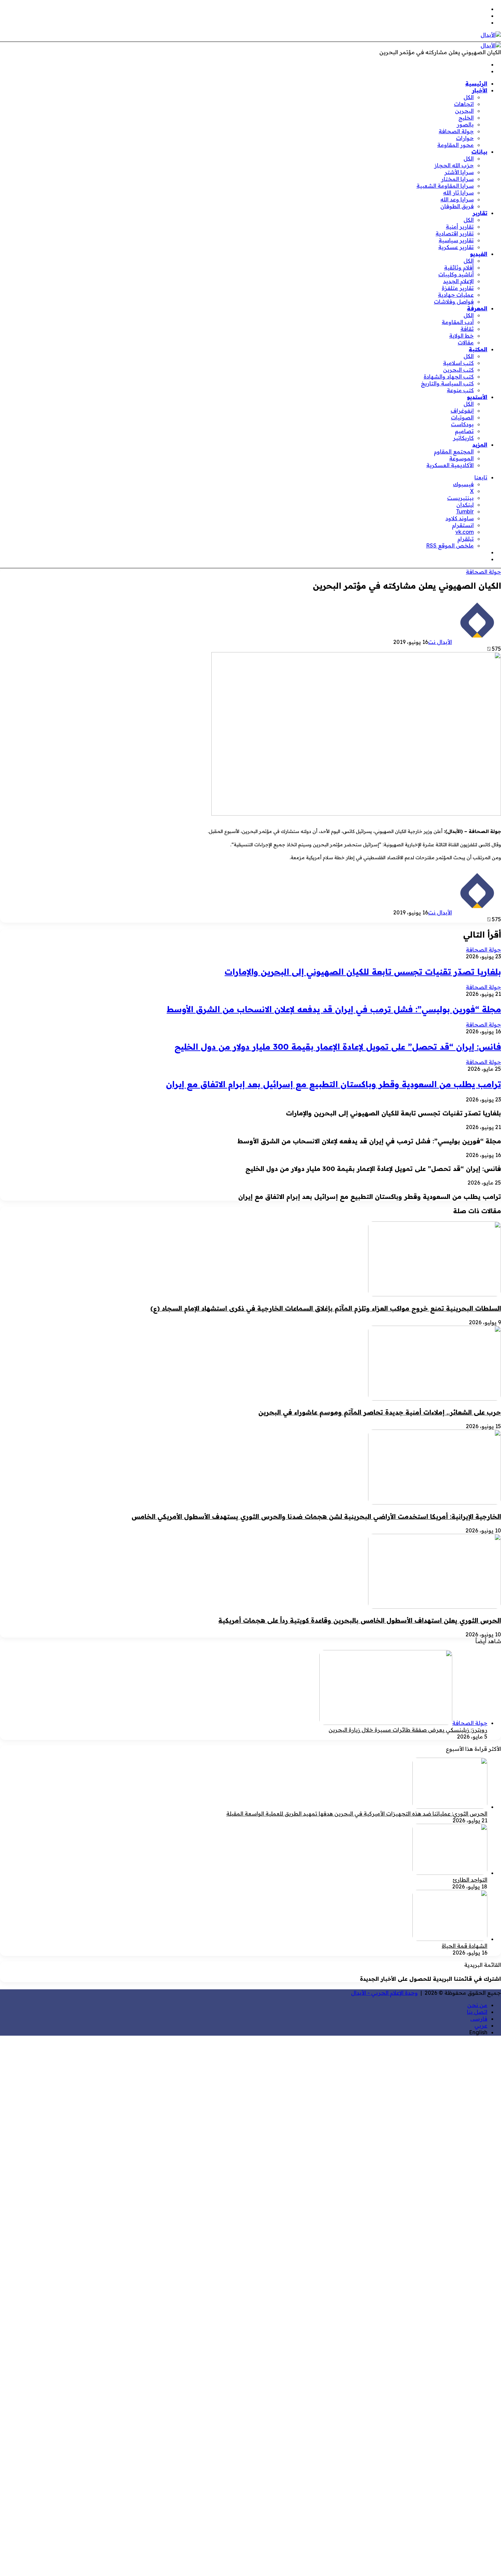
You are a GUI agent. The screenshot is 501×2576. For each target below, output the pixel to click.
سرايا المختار (457, 179)
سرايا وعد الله (457, 199)
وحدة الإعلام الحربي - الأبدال (384, 1993)
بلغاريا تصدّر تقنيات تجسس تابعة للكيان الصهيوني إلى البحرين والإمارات (363, 972)
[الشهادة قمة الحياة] (450, 1939)
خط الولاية (461, 336)
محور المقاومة (456, 145)
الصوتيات (462, 417)
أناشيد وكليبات (456, 274)
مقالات (466, 342)
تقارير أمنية (460, 227)
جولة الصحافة (456, 131)
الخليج (466, 118)
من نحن (477, 2005)
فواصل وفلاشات (454, 302)
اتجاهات (464, 104)
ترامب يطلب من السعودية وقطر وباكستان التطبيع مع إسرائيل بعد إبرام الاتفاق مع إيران (333, 1084)
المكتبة (478, 349)
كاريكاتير (463, 438)
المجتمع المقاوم (454, 451)
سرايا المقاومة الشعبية (445, 186)
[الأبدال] (491, 35)
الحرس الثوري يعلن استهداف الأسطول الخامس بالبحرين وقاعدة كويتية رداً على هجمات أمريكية (360, 1620)
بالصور (465, 124)
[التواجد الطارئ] (450, 1873)
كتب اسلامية (458, 363)
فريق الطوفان (457, 206)
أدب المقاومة (458, 322)
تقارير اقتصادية (455, 233)
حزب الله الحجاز (454, 165)
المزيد (480, 445)
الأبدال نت (440, 642)
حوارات (465, 138)
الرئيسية (476, 83)
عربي (481, 2025)
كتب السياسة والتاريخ (447, 383)
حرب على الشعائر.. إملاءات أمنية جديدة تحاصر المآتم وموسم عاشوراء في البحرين (380, 1412)
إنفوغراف (462, 411)
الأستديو (477, 397)
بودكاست (462, 424)
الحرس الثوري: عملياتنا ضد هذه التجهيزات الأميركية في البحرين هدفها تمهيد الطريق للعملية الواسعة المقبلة (357, 1814)
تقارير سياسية (456, 240)
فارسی (479, 2019)
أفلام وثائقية (459, 267)
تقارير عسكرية (456, 247)
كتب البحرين (458, 370)
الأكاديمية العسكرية (450, 465)
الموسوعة (461, 458)
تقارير (480, 213)
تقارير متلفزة (458, 288)
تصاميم (464, 431)
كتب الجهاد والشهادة (449, 376)
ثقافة (467, 329)
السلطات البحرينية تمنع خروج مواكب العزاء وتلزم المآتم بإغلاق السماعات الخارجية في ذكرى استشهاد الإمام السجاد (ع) (326, 1308)
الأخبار (480, 90)
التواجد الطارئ (470, 1880)
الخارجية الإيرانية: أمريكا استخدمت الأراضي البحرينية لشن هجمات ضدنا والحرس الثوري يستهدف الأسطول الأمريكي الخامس (316, 1516)
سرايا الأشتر (459, 172)
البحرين (464, 111)
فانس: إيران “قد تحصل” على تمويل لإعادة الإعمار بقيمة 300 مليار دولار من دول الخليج (338, 1047)
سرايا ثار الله (458, 192)
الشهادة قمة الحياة (465, 1946)
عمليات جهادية (456, 295)
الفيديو (479, 254)
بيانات (479, 152)
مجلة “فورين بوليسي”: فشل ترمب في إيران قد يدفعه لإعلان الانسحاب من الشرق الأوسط (334, 1009)
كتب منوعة (460, 390)
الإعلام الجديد (458, 281)
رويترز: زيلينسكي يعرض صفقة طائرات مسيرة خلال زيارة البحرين (408, 1730)
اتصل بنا (477, 2012)
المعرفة (477, 308)
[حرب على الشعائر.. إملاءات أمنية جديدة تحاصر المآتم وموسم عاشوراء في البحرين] (435, 1399)
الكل (469, 97)
